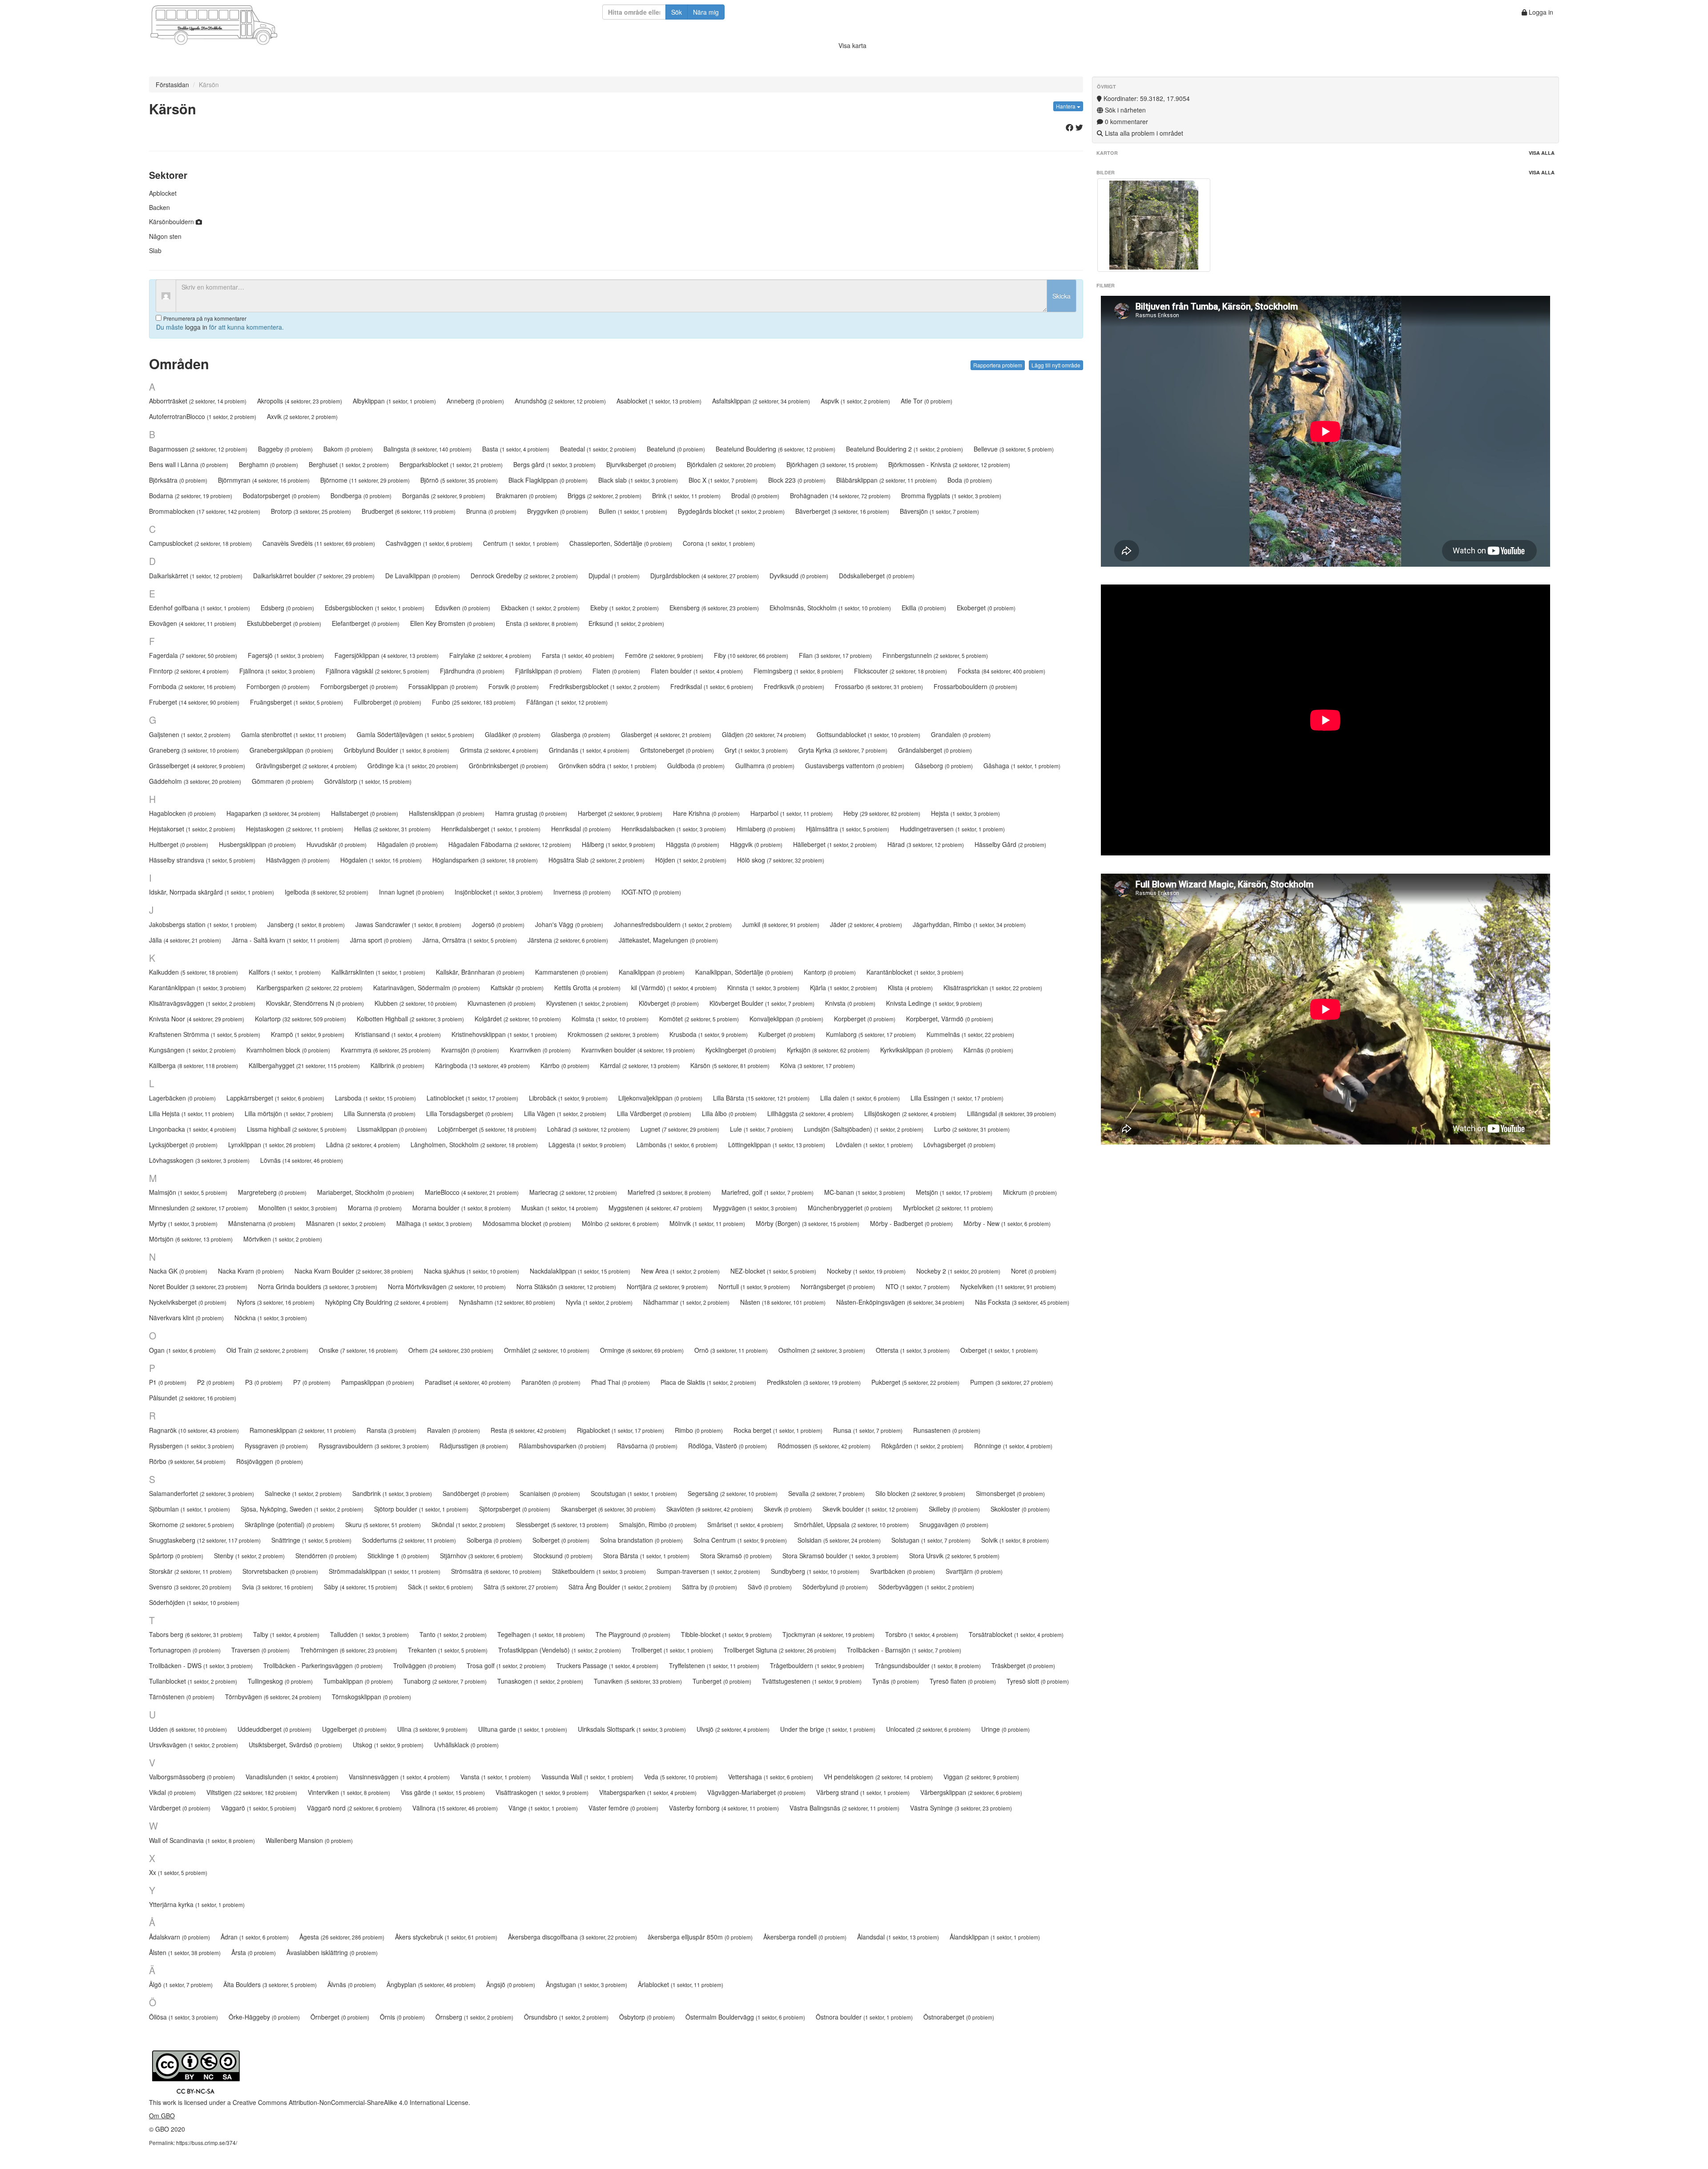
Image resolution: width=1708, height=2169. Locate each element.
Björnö (459, 480)
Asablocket (659, 401)
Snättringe (311, 1540)
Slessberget (562, 1524)
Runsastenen (947, 1430)
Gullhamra (765, 766)
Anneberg (475, 401)
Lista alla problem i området (1143, 133)
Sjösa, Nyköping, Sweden (302, 1509)
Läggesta (587, 1145)
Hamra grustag (531, 813)
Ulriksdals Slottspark (632, 1729)
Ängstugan (586, 1984)
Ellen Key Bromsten (453, 623)
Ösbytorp (647, 2017)
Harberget (620, 813)
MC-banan (865, 1192)
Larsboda (375, 1098)
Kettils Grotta (587, 988)
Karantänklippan (197, 988)
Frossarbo (879, 686)
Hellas (392, 829)
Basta (516, 449)
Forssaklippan (443, 686)
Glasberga (581, 734)
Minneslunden (198, 1208)
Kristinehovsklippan (504, 1034)
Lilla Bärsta (761, 1098)
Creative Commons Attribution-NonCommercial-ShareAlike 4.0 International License (350, 2102)
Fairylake (490, 655)
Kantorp (830, 972)
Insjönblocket (499, 892)
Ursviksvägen (193, 1745)
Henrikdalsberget (491, 829)
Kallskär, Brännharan (480, 972)
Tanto (453, 1634)
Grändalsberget (935, 750)
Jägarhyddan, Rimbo (969, 924)
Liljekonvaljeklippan (660, 1098)
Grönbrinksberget (508, 766)
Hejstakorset (192, 829)
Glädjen (764, 734)
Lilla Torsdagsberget (470, 1113)
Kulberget (787, 1034)
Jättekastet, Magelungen (668, 940)
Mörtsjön (191, 1239)
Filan (835, 655)
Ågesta (342, 1937)
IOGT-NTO (651, 892)
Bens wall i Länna (189, 464)
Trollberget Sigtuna (780, 1650)
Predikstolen (814, 1382)
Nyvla (599, 1302)
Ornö (731, 1350)
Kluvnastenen (502, 1003)
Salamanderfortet (201, 1493)
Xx (178, 1872)
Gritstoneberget (677, 750)
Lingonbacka (193, 1129)
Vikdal (172, 1792)
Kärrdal (640, 1065)
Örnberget (340, 2017)
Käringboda (482, 1065)
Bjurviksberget (641, 464)
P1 (168, 1382)
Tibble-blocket (726, 1634)
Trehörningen (349, 1650)
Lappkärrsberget (275, 1098)
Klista (910, 988)
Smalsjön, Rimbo (658, 1524)
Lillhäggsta (810, 1113)
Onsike (358, 1350)
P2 (216, 1382)
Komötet (699, 1019)
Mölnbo (620, 1223)
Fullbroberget (387, 702)
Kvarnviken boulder (638, 1050)
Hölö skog (781, 860)
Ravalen (453, 1430)
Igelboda (326, 892)
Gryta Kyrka (843, 750)
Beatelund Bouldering (775, 449)
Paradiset (468, 1382)
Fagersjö (286, 655)
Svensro (190, 1587)
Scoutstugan (634, 1493)
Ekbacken (540, 608)
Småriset (745, 1524)
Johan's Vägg (569, 924)
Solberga (494, 1540)
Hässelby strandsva (202, 860)
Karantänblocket (915, 972)
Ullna (432, 1729)
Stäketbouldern (599, 1571)
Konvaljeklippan (786, 1019)
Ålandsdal (898, 1937)
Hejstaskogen (295, 829)
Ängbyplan (431, 1984)
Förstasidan (172, 85)
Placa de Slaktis (708, 1382)
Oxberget (999, 1350)
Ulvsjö (733, 1729)
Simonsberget (1010, 1493)
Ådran (255, 1937)
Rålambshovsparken (562, 1446)
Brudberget (409, 511)
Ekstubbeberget (284, 623)
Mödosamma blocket (527, 1223)
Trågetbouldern (817, 1665)
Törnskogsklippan (371, 1697)
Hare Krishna (706, 813)
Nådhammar (686, 1302)
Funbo (474, 702)
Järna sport (381, 940)
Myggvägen (755, 1208)
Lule (761, 1129)
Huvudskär (336, 844)
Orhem (451, 1350)
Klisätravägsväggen (202, 1003)
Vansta (495, 1777)
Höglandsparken (485, 860)
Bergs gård (554, 464)
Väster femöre (623, 1808)
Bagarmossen (198, 449)
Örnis (402, 2017)
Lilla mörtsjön (289, 1113)
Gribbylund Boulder (397, 750)
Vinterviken (349, 1792)
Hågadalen (407, 844)
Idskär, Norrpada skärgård (211, 892)
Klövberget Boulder (762, 1003)
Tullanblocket (193, 1681)
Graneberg (194, 750)
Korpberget (865, 1019)
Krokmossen (613, 1034)
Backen (159, 207)
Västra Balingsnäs (844, 1808)
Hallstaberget (365, 813)
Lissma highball (297, 1129)
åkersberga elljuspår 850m (700, 1937)
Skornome (191, 1524)
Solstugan (931, 1540)
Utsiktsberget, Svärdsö (295, 1745)
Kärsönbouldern (172, 222)
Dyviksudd (799, 576)
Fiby (751, 655)
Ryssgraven (276, 1446)
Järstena (568, 940)
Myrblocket (948, 1208)
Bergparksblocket (451, 464)
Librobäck (568, 1098)
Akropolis (300, 401)
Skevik (788, 1509)
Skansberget (608, 1509)
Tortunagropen (185, 1650)
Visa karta (852, 45)
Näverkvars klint (186, 1318)
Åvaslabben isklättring (332, 1952)
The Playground (633, 1634)
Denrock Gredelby (524, 576)
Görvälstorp (368, 781)
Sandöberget (476, 1493)
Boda (970, 480)
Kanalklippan (652, 972)
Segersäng (733, 1493)
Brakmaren (526, 496)
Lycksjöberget (183, 1145)
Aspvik (855, 401)
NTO (918, 1286)
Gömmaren (283, 781)
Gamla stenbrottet (294, 734)
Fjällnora (277, 671)
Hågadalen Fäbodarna (510, 844)
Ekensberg (714, 608)
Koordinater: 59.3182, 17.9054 (1146, 98)
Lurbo (972, 1129)
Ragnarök (194, 1430)
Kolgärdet (518, 1019)
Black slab (638, 480)
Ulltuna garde (523, 1729)
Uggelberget (354, 1729)
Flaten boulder (697, 671)
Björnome (365, 480)
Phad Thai (620, 1382)
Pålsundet (193, 1398)
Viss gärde (443, 1792)
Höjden (691, 860)
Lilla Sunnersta (380, 1113)
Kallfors (285, 972)
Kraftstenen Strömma (205, 1034)
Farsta (578, 655)
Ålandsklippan (995, 1937)
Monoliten (298, 1208)
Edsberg (287, 608)
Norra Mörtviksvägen (447, 1286)
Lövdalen (874, 1145)
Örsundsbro (566, 2017)
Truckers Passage (607, 1665)
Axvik (302, 416)
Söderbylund (835, 1587)
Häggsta (693, 844)
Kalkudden (193, 972)
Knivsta (850, 1003)
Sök (677, 12)
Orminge (642, 1350)
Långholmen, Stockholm (474, 1145)
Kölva (818, 1065)
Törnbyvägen (273, 1697)
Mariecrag (573, 1192)
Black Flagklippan (548, 480)
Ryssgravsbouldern (374, 1446)
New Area (680, 1271)
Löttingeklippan (777, 1145)
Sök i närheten (1124, 110)
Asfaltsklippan (761, 401)
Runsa (868, 1430)
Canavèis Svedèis (319, 543)
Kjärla (844, 988)
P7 (312, 1382)
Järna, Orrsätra (470, 940)
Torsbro (922, 1634)
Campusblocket (200, 543)
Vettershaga (771, 1777)
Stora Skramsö (736, 1556)
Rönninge (1013, 1446)
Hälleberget (835, 844)
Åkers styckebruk (446, 1937)
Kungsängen (192, 1050)
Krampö (308, 1034)
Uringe (1005, 1729)
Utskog (388, 1745)
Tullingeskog (280, 1681)
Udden (188, 1729)
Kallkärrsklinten (378, 972)
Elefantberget (366, 623)
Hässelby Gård (1010, 844)
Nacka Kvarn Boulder (354, 1271)
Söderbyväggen (926, 1587)
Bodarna (191, 496)
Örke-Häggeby (264, 2017)
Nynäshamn (507, 1302)
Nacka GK (178, 1271)
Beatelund (676, 449)
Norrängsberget (838, 1286)
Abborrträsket (198, 401)
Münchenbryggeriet (850, 1208)
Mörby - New (1007, 1223)
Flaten (616, 671)
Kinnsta (763, 988)
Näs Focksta (1022, 1302)
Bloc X (723, 480)
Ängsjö (511, 1984)
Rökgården (922, 1446)
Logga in (1540, 12)
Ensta (542, 623)
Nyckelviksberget (188, 1302)
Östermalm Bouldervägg (745, 2017)
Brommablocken (205, 511)
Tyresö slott (1038, 1681)
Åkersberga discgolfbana (572, 1937)
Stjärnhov (481, 1556)
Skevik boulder (870, 1509)
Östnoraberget (959, 2017)
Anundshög (560, 401)
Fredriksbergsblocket (604, 686)
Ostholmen (822, 1350)
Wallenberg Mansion (309, 1840)
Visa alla (1542, 153)
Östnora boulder (864, 2017)
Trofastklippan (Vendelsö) (560, 1650)
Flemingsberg (798, 671)
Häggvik (756, 844)
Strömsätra (496, 1571)
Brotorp (311, 511)
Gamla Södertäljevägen (415, 734)
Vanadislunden (292, 1777)
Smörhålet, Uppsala (851, 1524)
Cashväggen (429, 543)
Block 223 (797, 480)
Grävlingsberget (306, 766)
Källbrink (397, 1065)
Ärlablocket (681, 1984)
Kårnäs (988, 1050)
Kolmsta (610, 1019)
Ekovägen (193, 623)
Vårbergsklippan (971, 1792)
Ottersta (913, 1350)
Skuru (383, 1524)
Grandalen (961, 734)
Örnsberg (474, 2017)
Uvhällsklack (466, 1745)
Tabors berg (196, 1634)
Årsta (254, 1952)
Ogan (182, 1350)
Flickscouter (900, 671)
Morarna (375, 1208)
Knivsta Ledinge (934, 1003)
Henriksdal (581, 829)
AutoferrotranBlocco (203, 416)
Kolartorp (300, 1019)
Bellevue (1014, 449)
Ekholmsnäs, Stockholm (830, 608)
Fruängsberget (296, 702)
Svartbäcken (902, 1571)
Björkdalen (731, 464)
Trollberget (672, 1650)
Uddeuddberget (274, 1729)
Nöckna (271, 1318)
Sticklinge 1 (398, 1556)
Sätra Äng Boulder (620, 1587)
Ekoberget (986, 608)
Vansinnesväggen (399, 1777)
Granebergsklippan (291, 750)
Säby (361, 1587)
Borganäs (444, 496)
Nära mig (706, 12)
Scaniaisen (550, 1493)
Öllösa (183, 2017)
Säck (440, 1587)
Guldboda (696, 766)
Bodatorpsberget (281, 496)
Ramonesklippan (303, 1430)
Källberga (193, 1065)
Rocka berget (778, 1430)
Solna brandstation (641, 1540)
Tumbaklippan (358, 1681)
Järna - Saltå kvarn (286, 940)
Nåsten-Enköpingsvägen (900, 1302)
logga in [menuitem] (196, 327)
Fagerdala (193, 655)
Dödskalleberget (877, 576)
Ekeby (624, 608)
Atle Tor (927, 401)
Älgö (181, 1984)
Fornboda (192, 686)
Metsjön (954, 1192)
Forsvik (514, 686)
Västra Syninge (961, 1808)
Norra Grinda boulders (318, 1286)
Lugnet (680, 1129)
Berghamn (268, 464)
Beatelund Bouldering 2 (904, 449)
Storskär (190, 1571)
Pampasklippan (378, 1382)
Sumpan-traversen (708, 1571)
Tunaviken (638, 1681)
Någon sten (165, 236)
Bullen (633, 511)
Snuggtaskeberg (205, 1540)
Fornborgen (278, 686)
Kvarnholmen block (288, 1050)
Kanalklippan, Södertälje (744, 972)
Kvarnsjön (470, 1050)
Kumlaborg (871, 1034)
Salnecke (303, 1493)
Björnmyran (264, 480)
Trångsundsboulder (928, 1665)
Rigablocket (620, 1430)
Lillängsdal (1011, 1113)
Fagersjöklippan (387, 655)
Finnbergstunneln (935, 655)
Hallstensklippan (447, 813)
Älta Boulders (270, 1984)
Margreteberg (272, 1192)
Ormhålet (547, 1350)
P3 (264, 1382)
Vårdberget (180, 1808)
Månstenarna (262, 1223)
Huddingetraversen (952, 829)
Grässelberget (197, 766)
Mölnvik (707, 1223)
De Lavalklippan (423, 576)
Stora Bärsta (646, 1556)
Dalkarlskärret (196, 576)
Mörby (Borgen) (808, 1223)
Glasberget (666, 734)
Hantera (1066, 106)
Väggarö (259, 1808)
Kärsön (730, 1065)
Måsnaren (346, 1223)
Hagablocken (182, 813)
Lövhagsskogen (199, 1160)
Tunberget (722, 1681)
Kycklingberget (741, 1050)
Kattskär (517, 988)
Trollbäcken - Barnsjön (904, 1650)
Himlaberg (766, 829)
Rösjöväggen (270, 1461)
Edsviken (463, 608)
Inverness (582, 892)
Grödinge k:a (413, 766)
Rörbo (187, 1461)
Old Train (267, 1350)
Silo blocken (920, 1493)
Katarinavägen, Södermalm (427, 988)
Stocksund (563, 1556)
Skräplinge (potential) (290, 1524)
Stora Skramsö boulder (840, 1556)
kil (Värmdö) (674, 988)
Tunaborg (445, 1681)
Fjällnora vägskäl (377, 671)
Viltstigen (252, 1792)
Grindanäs (589, 750)
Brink (686, 496)
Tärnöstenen (182, 1697)
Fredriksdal (712, 686)
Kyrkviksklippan (916, 1050)
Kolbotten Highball (410, 1019)
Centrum (521, 543)
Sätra (521, 1587)
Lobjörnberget (487, 1129)
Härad (926, 844)
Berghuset (349, 464)
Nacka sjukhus (471, 1271)
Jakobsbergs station (203, 924)
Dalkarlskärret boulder (314, 576)
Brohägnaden (840, 496)
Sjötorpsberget (515, 1509)
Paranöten (551, 1382)
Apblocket (163, 193)
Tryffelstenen (714, 1665)
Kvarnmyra (386, 1050)
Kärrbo (565, 1065)
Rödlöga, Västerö (727, 1446)
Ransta (391, 1430)
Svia (278, 1587)
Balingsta (427, 449)
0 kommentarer (1126, 121)
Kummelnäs (970, 1034)
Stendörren (326, 1556)
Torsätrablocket (1016, 1634)
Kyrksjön (828, 1050)
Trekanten (448, 1650)
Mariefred (669, 1192)
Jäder (866, 924)
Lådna (363, 1145)
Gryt (756, 750)
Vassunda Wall (587, 1777)
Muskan (560, 1208)
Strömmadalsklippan (385, 1571)
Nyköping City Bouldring (387, 1302)
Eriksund (626, 623)
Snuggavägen (954, 1524)
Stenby (249, 1556)
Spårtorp (176, 1556)
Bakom (348, 449)
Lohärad (588, 1129)
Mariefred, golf (767, 1192)
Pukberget (915, 1382)
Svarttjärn (974, 1571)
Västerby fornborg (724, 1808)
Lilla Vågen (565, 1113)
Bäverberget (842, 511)
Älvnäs (352, 1984)
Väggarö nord (354, 1808)
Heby (882, 813)
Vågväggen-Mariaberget (756, 1792)
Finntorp (189, 671)
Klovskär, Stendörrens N (315, 1003)
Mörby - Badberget (911, 1223)
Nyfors (276, 1302)
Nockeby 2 (958, 1271)
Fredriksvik (794, 686)
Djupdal (614, 576)
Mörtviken (283, 1239)
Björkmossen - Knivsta (949, 464)
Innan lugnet (411, 892)
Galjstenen (190, 734)
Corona (719, 543)
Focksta (1001, 671)
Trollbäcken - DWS (201, 1665)
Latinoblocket (472, 1098)
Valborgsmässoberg (192, 1777)
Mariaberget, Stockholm (366, 1192)
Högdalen (381, 860)
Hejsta (965, 813)
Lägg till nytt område (1056, 365)
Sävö (770, 1587)
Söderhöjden (194, 1602)
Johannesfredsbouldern (673, 924)
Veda (681, 1777)
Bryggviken (558, 511)
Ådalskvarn (179, 1937)
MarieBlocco (472, 1192)
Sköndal (468, 1524)
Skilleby (954, 1509)
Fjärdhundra (472, 671)
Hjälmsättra (848, 829)
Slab (155, 250)
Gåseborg (944, 766)
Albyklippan (394, 401)
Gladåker (513, 734)
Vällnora (455, 1808)
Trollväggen (425, 1665)
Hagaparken (273, 813)
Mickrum (1030, 1192)
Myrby (183, 1223)
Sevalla (826, 1493)
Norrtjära (667, 1286)
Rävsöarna (647, 1446)
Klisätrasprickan (993, 988)
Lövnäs (302, 1160)
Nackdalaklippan (580, 1271)
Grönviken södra (608, 766)
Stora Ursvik (954, 1556)
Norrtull (754, 1286)
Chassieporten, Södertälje (621, 543)
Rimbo (699, 1430)
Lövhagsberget (959, 1145)
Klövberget (669, 1003)
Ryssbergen (191, 1446)
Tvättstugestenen (812, 1681)
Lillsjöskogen (910, 1113)
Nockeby (866, 1271)
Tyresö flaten (963, 1681)
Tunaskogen (540, 1681)
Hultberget (179, 844)
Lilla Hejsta (191, 1113)
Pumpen (1011, 1382)
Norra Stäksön (566, 1286)
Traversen (260, 1650)
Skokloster (1020, 1509)
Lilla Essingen (957, 1098)
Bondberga (361, 496)
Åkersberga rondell (805, 1937)
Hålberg (618, 844)
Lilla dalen (860, 1098)
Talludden (369, 1634)
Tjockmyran (828, 1634)
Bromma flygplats (951, 496)
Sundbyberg (815, 1571)
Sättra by (709, 1587)
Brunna (491, 511)
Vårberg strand (863, 1792)
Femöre (664, 655)
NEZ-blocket (773, 1271)
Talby (286, 1634)
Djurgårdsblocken (705, 576)
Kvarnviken (540, 1050)
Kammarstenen (572, 972)
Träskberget (1023, 1665)
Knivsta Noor (197, 1019)
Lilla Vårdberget (654, 1113)
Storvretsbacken (280, 1571)
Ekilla (924, 608)
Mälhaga (434, 1223)
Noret (1034, 1271)
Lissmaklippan (392, 1129)
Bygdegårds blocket (731, 511)
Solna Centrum (740, 1540)
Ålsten (185, 1952)
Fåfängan (567, 702)
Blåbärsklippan (886, 480)
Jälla (185, 940)
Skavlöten (710, 1509)
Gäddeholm (195, 781)
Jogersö (498, 924)
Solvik (1015, 1540)
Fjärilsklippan (548, 671)
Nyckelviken (1008, 1286)
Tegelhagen (541, 1634)
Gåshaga (1022, 766)
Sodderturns (409, 1540)
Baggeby (285, 449)
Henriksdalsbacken (674, 829)
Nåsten (783, 1302)
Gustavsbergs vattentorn (855, 766)
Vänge (543, 1808)
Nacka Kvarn (251, 1271)
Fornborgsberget (359, 686)
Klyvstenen (587, 1003)
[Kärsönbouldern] (1154, 225)
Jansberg (306, 924)
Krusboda (709, 1034)
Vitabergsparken (648, 1792)
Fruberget (194, 702)
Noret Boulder (198, 1286)
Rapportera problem (998, 365)
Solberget (561, 1540)
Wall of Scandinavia (202, 1840)
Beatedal (598, 449)
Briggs (604, 496)
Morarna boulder (461, 1208)
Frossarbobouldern (975, 686)
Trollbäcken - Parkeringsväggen (323, 1665)
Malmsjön (188, 1192)
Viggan (981, 1777)
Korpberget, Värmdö (950, 1019)
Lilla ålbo (729, 1113)
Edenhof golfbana (199, 608)
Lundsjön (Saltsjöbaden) (864, 1129)
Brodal (755, 496)
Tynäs (896, 1681)
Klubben (416, 1003)
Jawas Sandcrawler (408, 924)
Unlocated (928, 1729)
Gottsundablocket (868, 734)
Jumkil (781, 924)
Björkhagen (832, 464)
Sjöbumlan (189, 1509)
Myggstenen (655, 1208)
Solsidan (839, 1540)
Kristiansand (398, 1034)
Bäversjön (939, 511)
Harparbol (792, 813)
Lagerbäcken (182, 1098)
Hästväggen (298, 860)
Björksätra (178, 480)
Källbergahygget (304, 1065)
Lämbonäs (677, 1145)
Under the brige (828, 1729)
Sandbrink (392, 1493)
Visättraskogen (542, 1792)
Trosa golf (506, 1665)
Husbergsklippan (257, 844)
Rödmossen (824, 1446)
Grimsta (499, 750)
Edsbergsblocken (375, 608)
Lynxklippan (272, 1145)
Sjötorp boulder (421, 1509)
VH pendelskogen (878, 1777)
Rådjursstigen (474, 1446)
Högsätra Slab (596, 860)
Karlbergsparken (310, 988)
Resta (528, 1430)
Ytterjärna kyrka (197, 1904)
